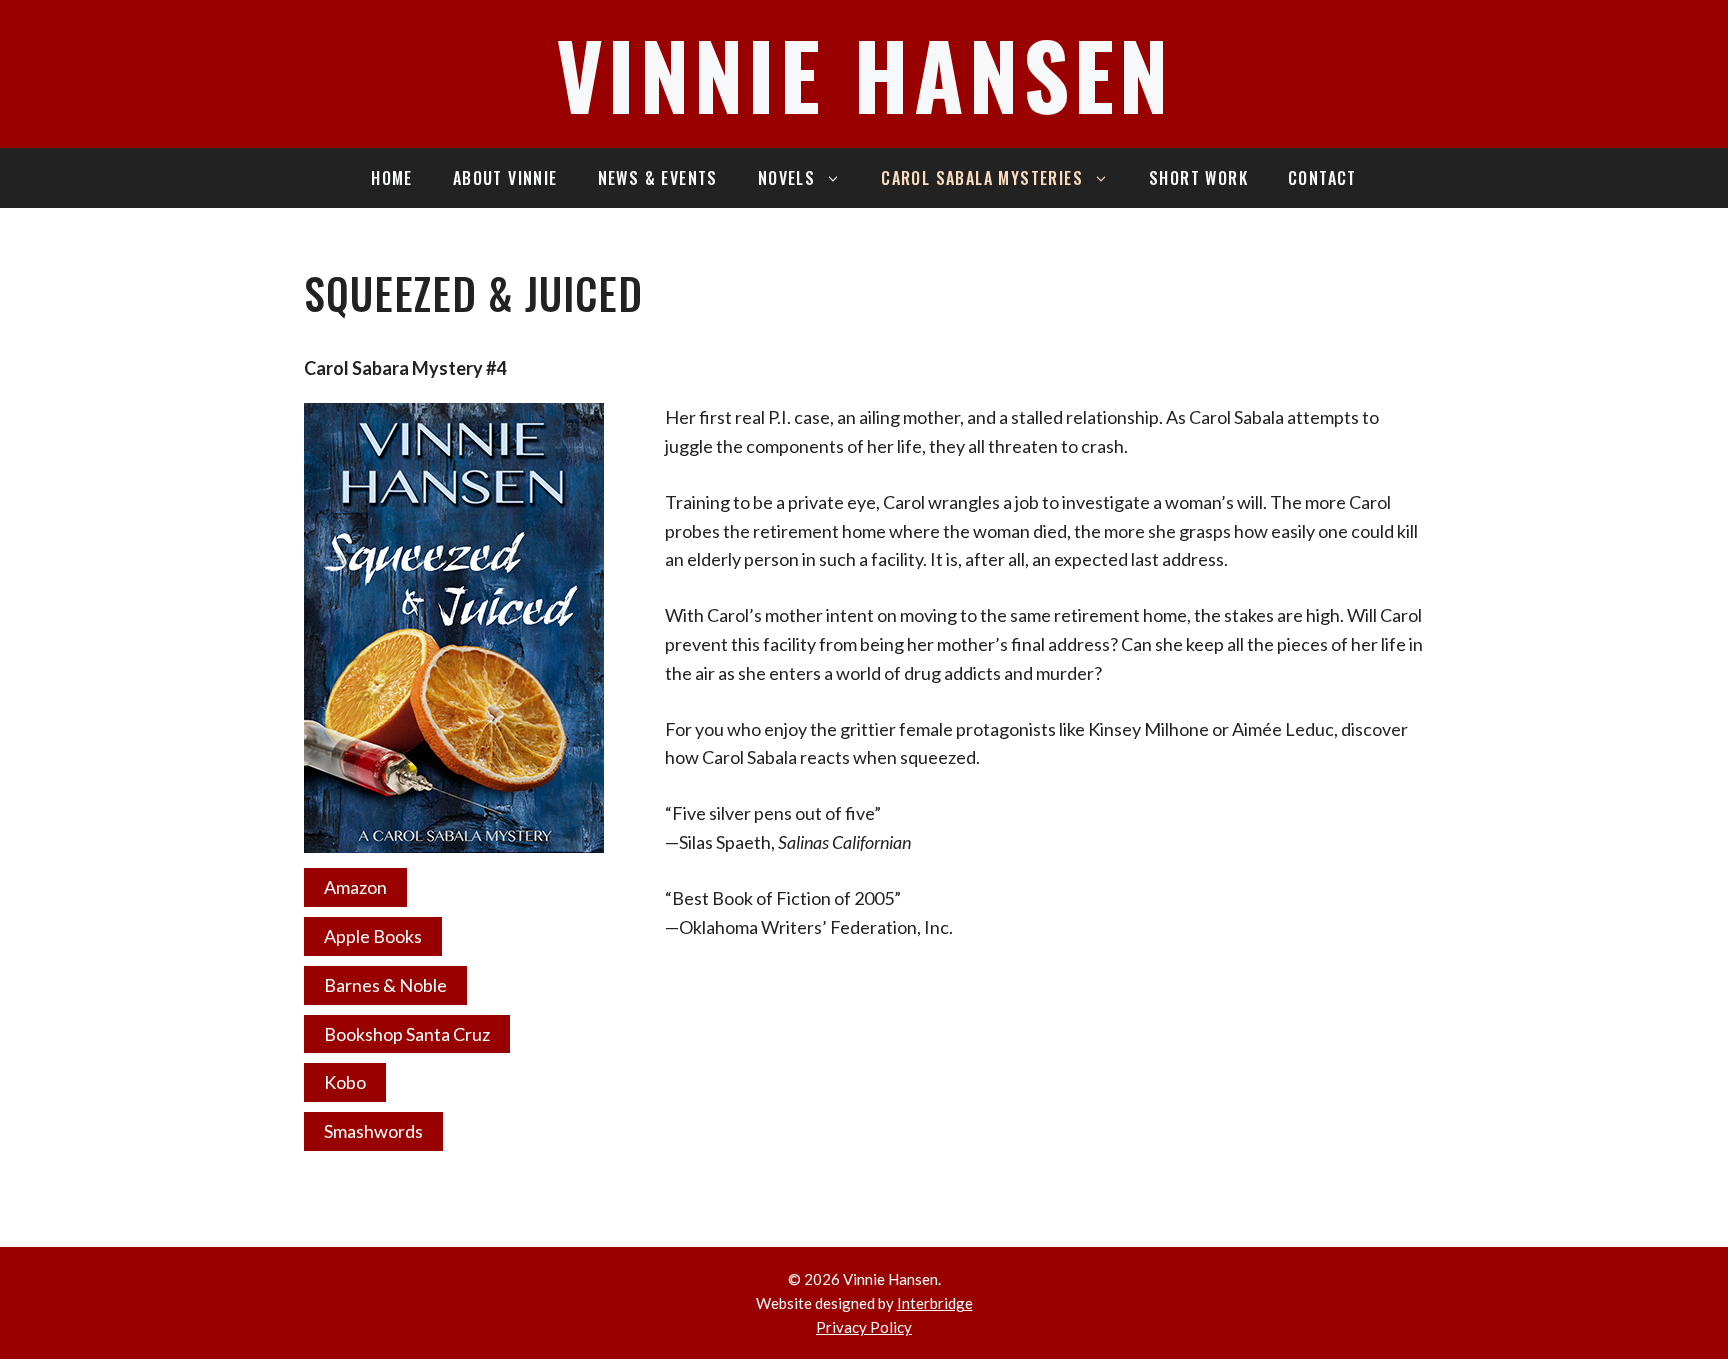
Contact (1322, 178)
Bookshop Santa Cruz (407, 1034)
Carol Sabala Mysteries (982, 178)
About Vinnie (505, 178)
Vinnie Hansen (864, 73)
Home (392, 178)
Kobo (345, 1082)
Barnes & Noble (385, 985)
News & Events (658, 178)
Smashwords (373, 1131)
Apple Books (373, 936)
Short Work (1198, 178)
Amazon (355, 887)
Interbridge (935, 1303)
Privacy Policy (864, 1327)
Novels (786, 178)
